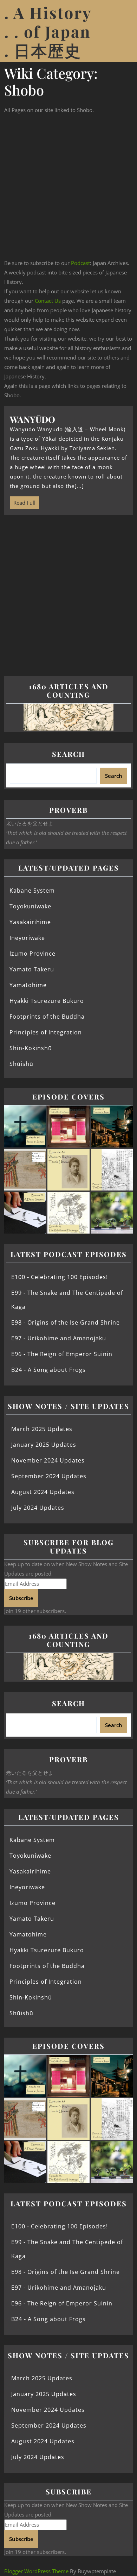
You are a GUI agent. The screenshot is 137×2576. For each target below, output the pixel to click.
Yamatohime (28, 985)
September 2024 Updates (49, 1476)
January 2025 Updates (44, 1445)
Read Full (23, 501)
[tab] (124, 31)
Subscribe (21, 1598)
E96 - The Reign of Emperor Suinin (62, 1354)
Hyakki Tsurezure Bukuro (47, 1001)
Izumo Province (32, 954)
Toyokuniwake (30, 906)
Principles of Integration (46, 1032)
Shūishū (21, 1064)
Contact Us (48, 301)
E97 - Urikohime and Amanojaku (59, 1338)
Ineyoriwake (27, 938)
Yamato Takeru (32, 969)
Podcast (80, 263)
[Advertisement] (68, 187)
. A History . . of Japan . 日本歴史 (48, 31)
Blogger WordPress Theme (36, 2571)
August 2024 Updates (43, 1492)
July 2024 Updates (38, 1508)
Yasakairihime (30, 922)
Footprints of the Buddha (47, 1017)
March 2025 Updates (42, 1429)
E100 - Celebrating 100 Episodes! (60, 1277)
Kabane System (32, 891)
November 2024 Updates (48, 1460)
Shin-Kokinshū (31, 1048)
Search (68, 754)
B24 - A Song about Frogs (48, 1370)
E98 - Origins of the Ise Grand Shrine (66, 1322)
